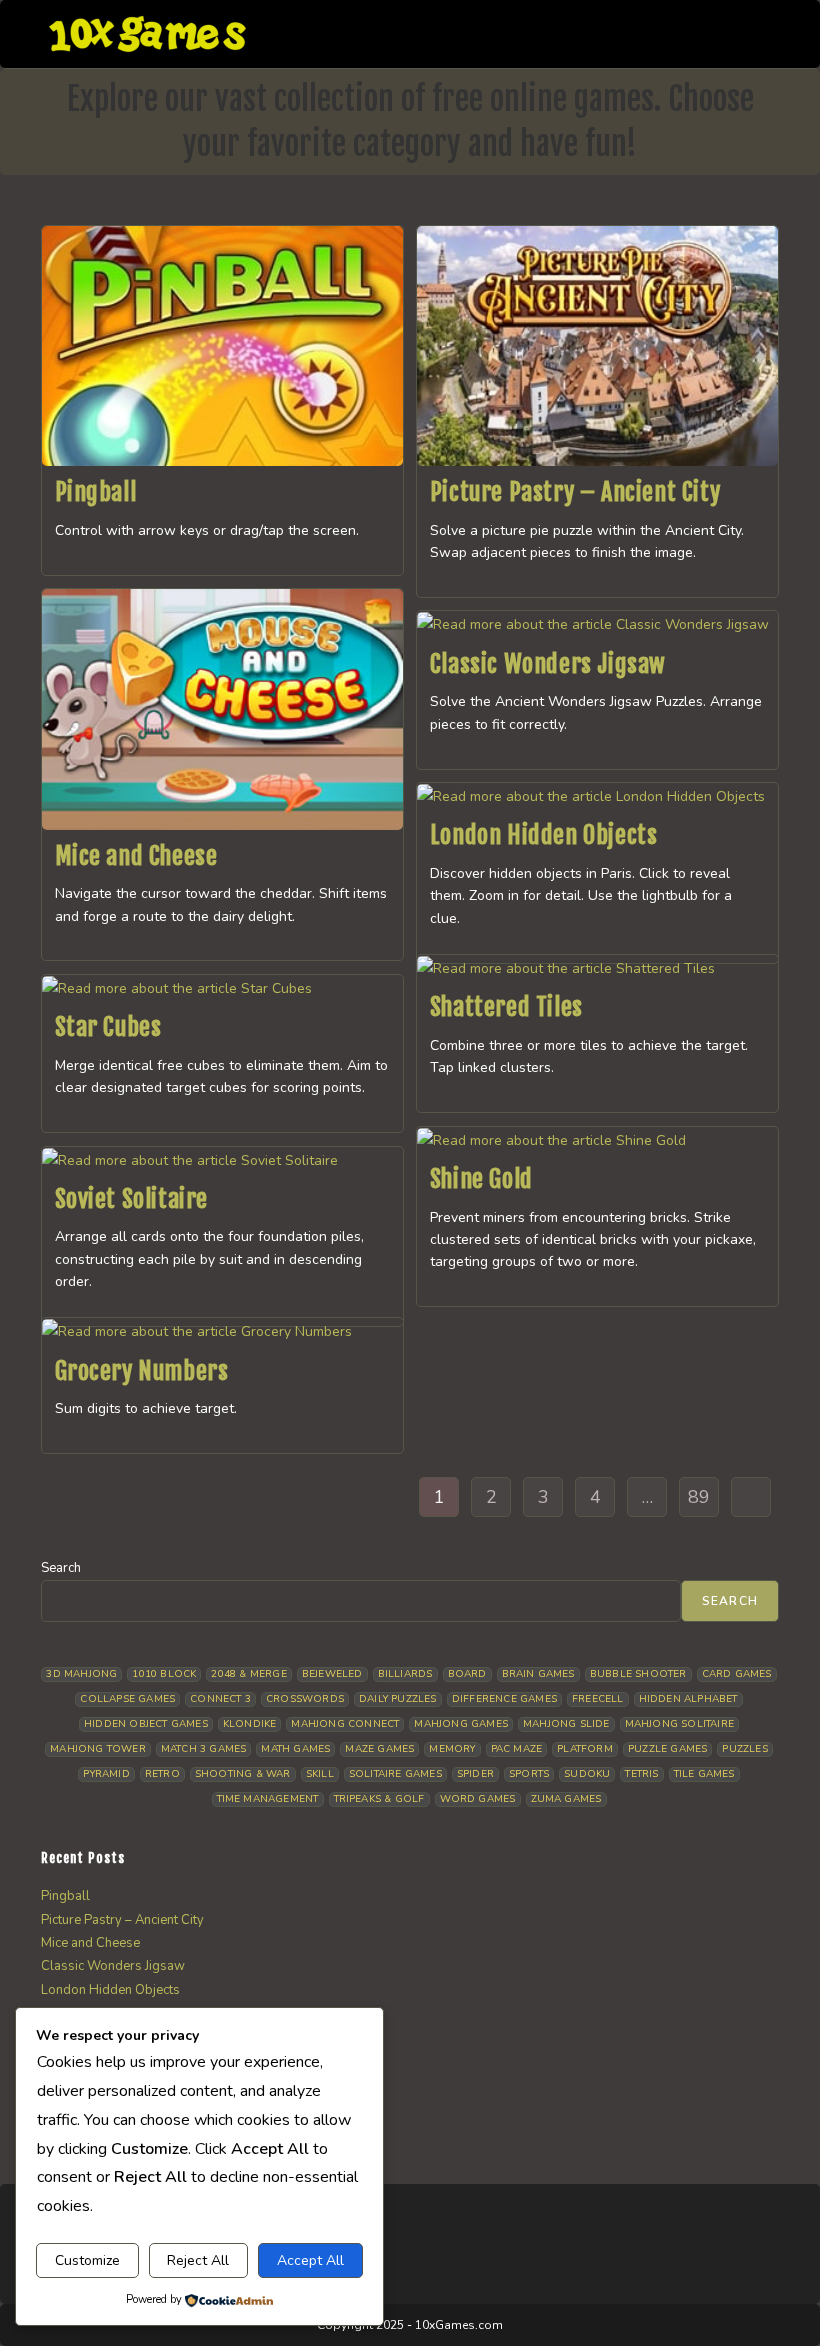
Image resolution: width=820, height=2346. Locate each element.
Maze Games (379, 1749)
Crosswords (305, 1699)
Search (61, 1568)
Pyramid (106, 1774)
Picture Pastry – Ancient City (575, 492)
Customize (87, 2260)
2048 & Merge (248, 1674)
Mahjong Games (461, 1724)
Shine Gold (481, 1179)
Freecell (598, 1699)
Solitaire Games (395, 1774)
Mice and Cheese (136, 856)
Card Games (737, 1674)
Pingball (96, 492)
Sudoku (587, 1774)
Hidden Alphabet (688, 1699)
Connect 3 (220, 1699)
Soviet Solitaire (132, 1199)
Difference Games (504, 1699)
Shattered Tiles (506, 1007)
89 (699, 1497)
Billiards (405, 1674)
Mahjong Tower (98, 1749)
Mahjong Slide (566, 1724)
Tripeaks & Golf (379, 1799)
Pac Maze (517, 1749)
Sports (529, 1774)
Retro (162, 1774)
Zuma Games (566, 1799)
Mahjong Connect (345, 1724)
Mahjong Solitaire (679, 1724)
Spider (475, 1774)
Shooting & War (243, 1774)
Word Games (478, 1799)
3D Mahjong (81, 1674)
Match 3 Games (204, 1749)
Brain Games (538, 1674)
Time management (268, 1799)
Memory (452, 1749)
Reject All (198, 2260)
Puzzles (744, 1749)
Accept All (310, 2260)
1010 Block (164, 1674)
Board (467, 1674)
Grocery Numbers (142, 1371)
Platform (585, 1749)
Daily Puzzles (398, 1699)
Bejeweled (332, 1674)
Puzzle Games (667, 1749)
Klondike (250, 1724)
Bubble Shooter (638, 1674)
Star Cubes (108, 1027)
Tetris (641, 1774)
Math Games (295, 1749)
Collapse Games (127, 1699)
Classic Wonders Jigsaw (548, 664)
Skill (320, 1774)
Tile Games (704, 1774)
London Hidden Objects (544, 835)
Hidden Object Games (146, 1724)
